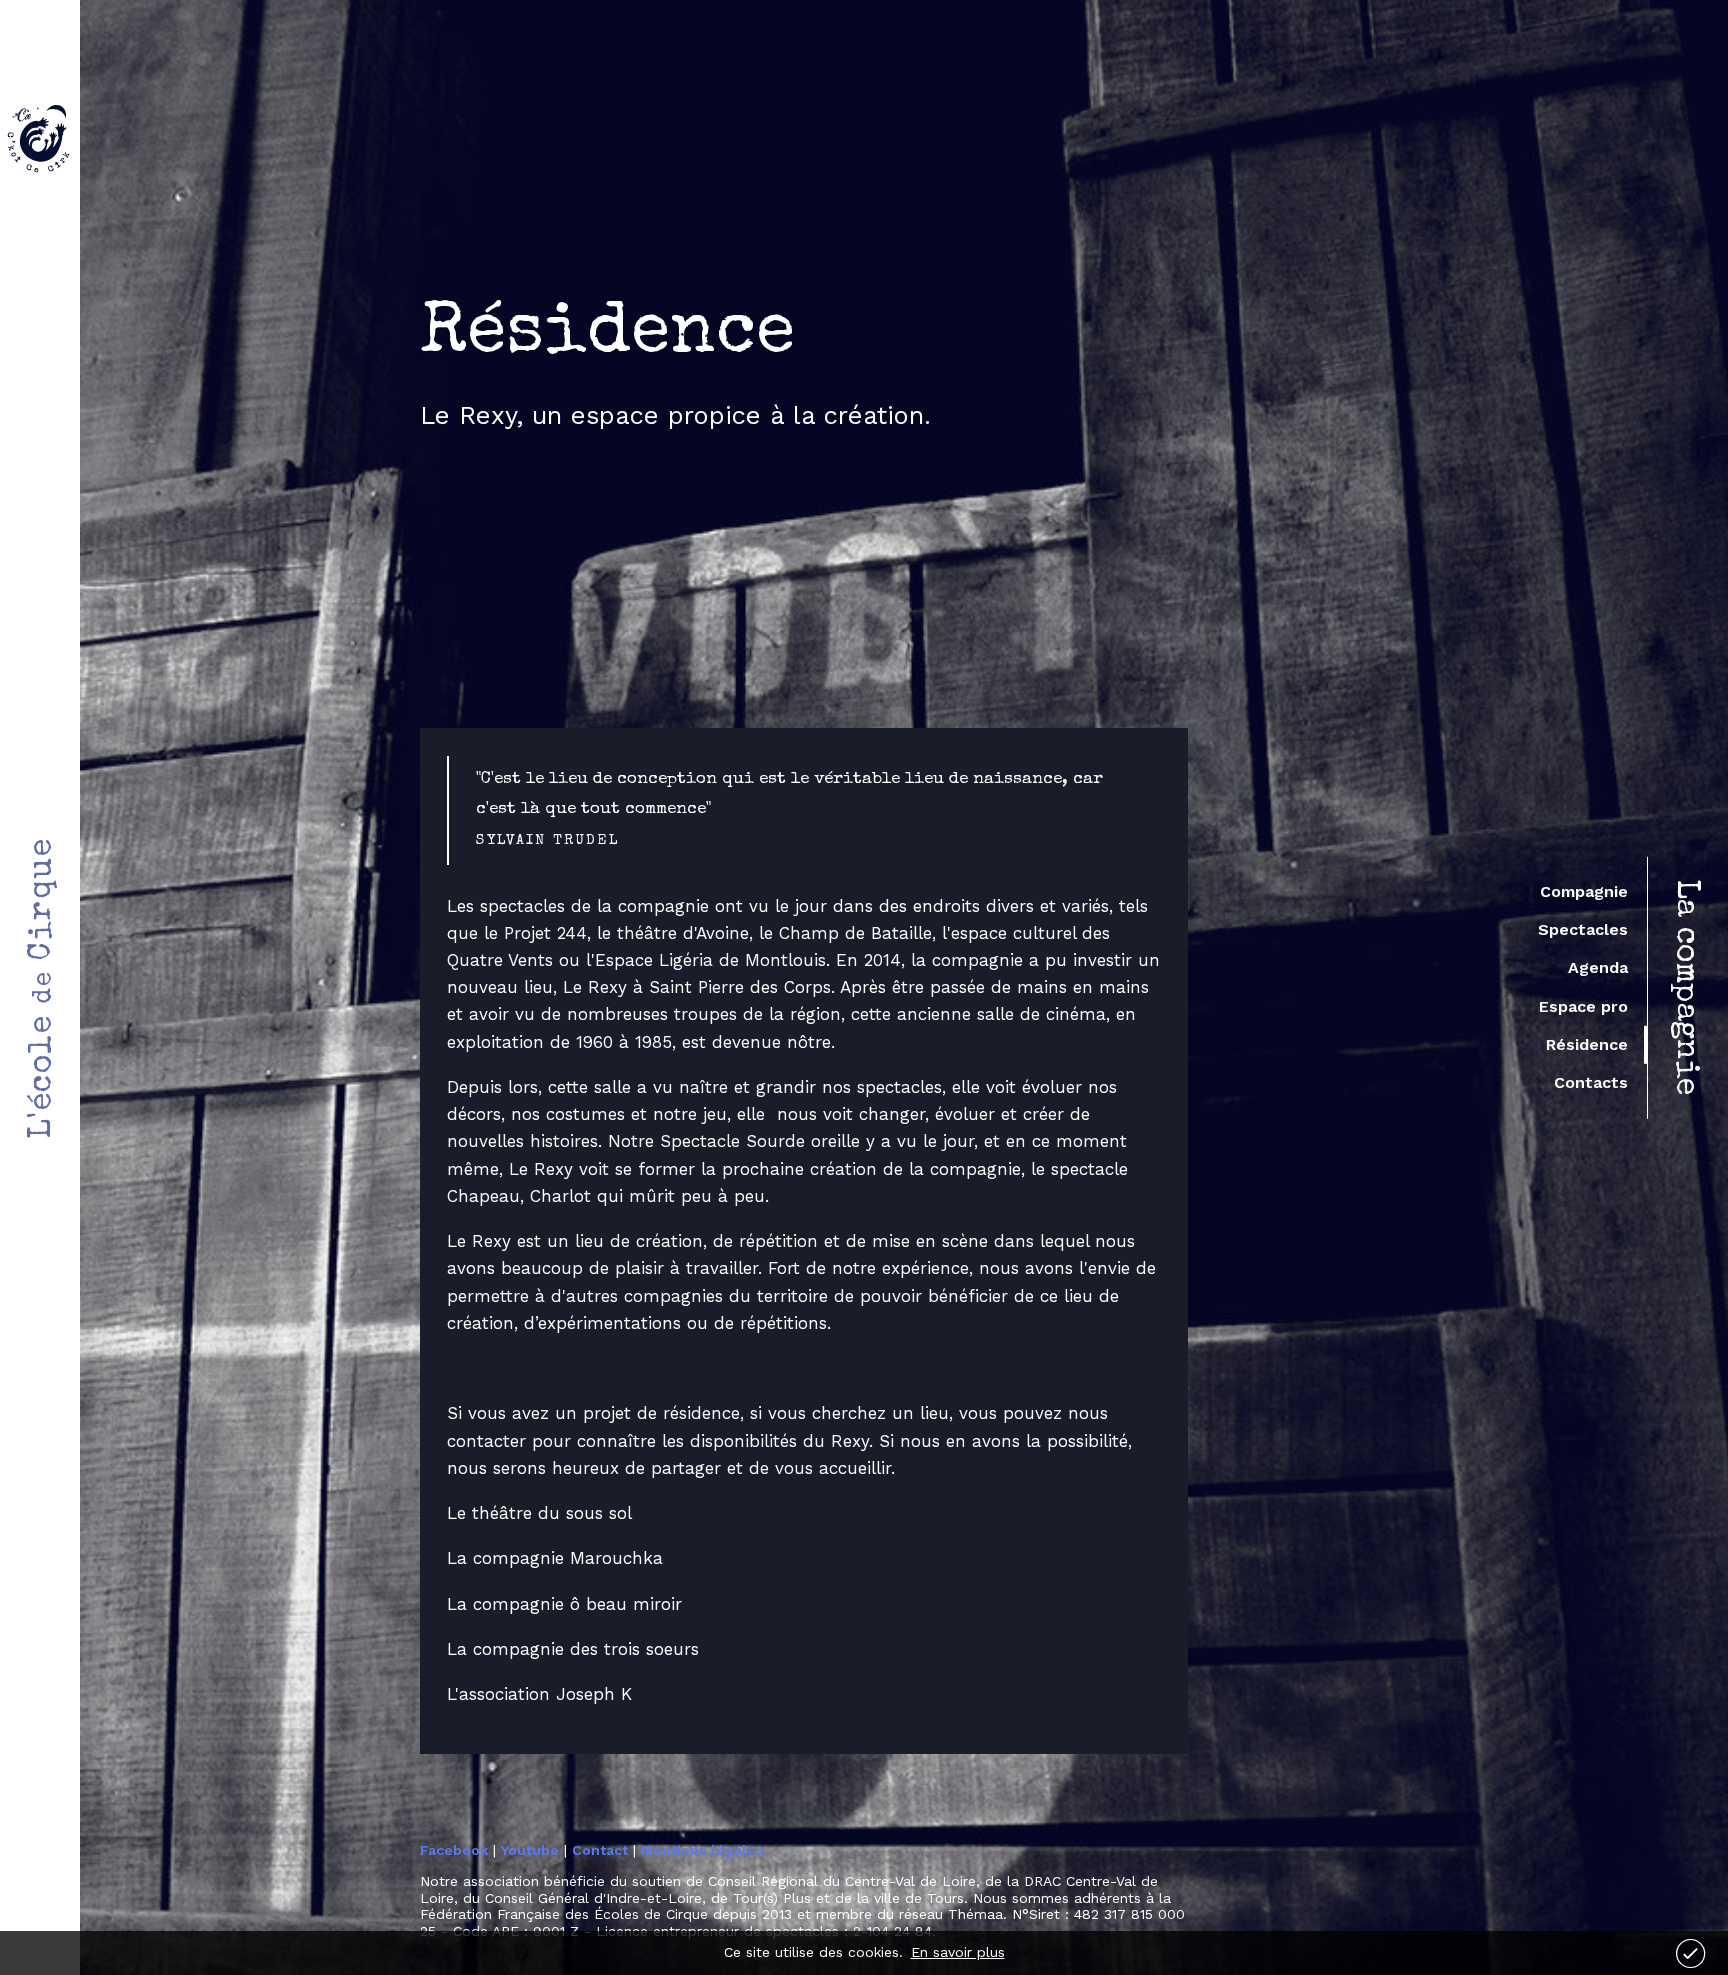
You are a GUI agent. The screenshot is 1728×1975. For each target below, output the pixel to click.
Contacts (1591, 1082)
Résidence (1587, 1044)
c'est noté (1690, 1953)
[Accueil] (40, 139)
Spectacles (1583, 929)
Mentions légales (702, 1850)
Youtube (530, 1850)
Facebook (454, 1850)
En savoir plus (958, 1952)
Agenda (1598, 967)
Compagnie (1584, 890)
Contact (600, 1850)
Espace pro (1583, 1006)
